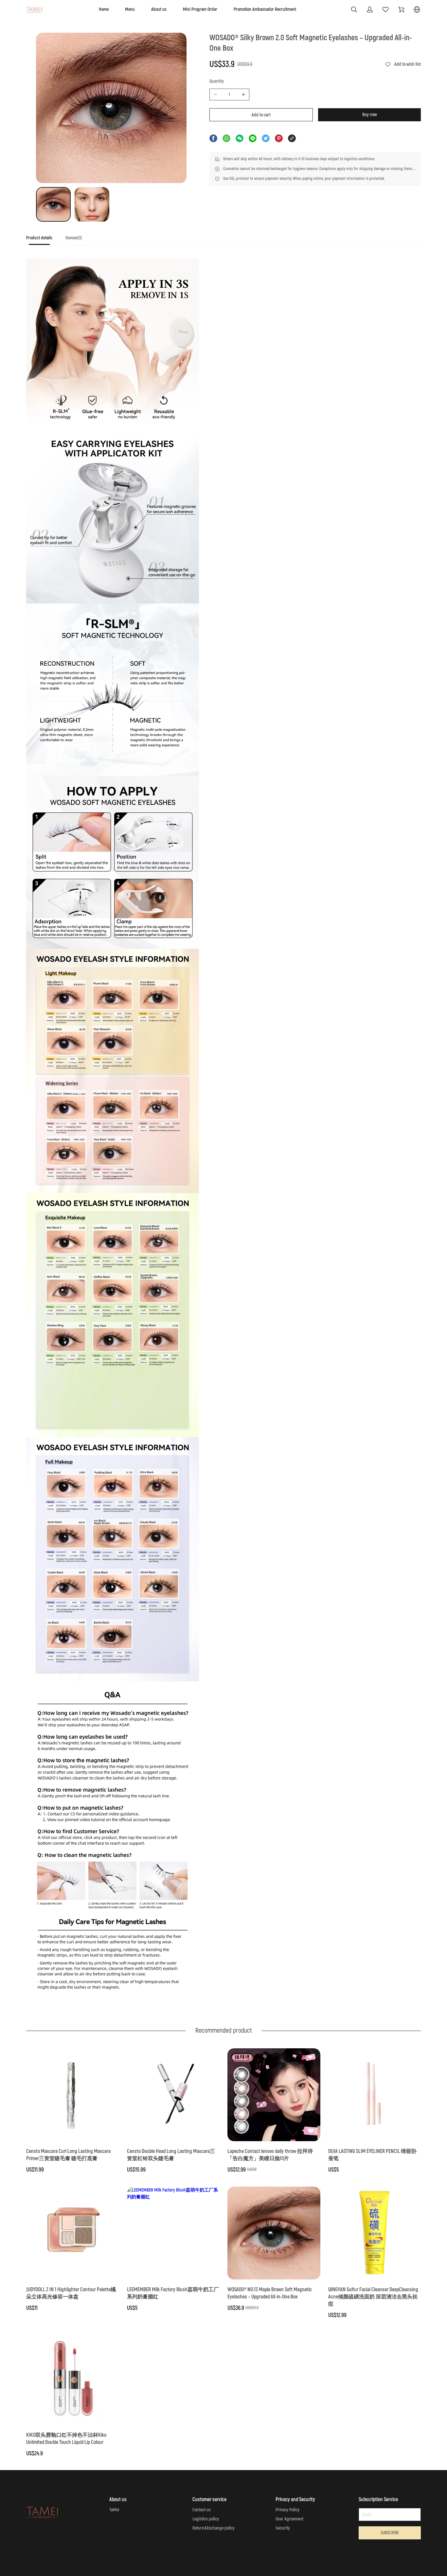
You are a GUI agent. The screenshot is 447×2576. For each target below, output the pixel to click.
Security (283, 2528)
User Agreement (289, 2519)
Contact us (202, 2510)
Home (104, 9)
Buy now (370, 115)
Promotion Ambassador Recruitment (265, 9)
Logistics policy (206, 2519)
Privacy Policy (287, 2510)
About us (159, 9)
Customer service (209, 2499)
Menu (130, 9)
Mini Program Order (200, 9)
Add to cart (261, 115)
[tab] (39, 240)
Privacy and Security (295, 2499)
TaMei (114, 2510)
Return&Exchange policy (214, 2528)
